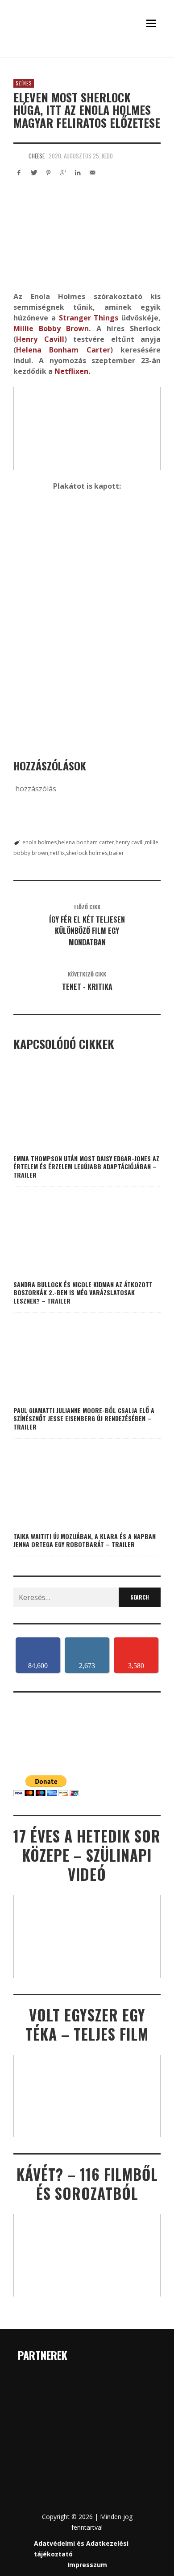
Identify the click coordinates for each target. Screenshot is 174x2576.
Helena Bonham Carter (63, 350)
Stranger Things (89, 318)
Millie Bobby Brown (51, 328)
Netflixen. (72, 371)
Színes (24, 83)
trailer (116, 853)
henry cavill (130, 842)
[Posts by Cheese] (19, 156)
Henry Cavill (40, 339)
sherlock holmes (87, 853)
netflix (57, 853)
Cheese (37, 156)
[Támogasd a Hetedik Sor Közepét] (87, 54)
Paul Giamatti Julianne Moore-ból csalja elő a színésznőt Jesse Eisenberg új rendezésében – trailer (84, 1418)
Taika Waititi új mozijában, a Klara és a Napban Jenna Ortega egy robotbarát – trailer (85, 1540)
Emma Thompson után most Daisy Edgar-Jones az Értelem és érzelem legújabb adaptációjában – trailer (86, 1166)
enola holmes (39, 842)
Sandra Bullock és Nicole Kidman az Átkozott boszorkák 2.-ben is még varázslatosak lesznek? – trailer (83, 1292)
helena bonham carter (86, 842)
